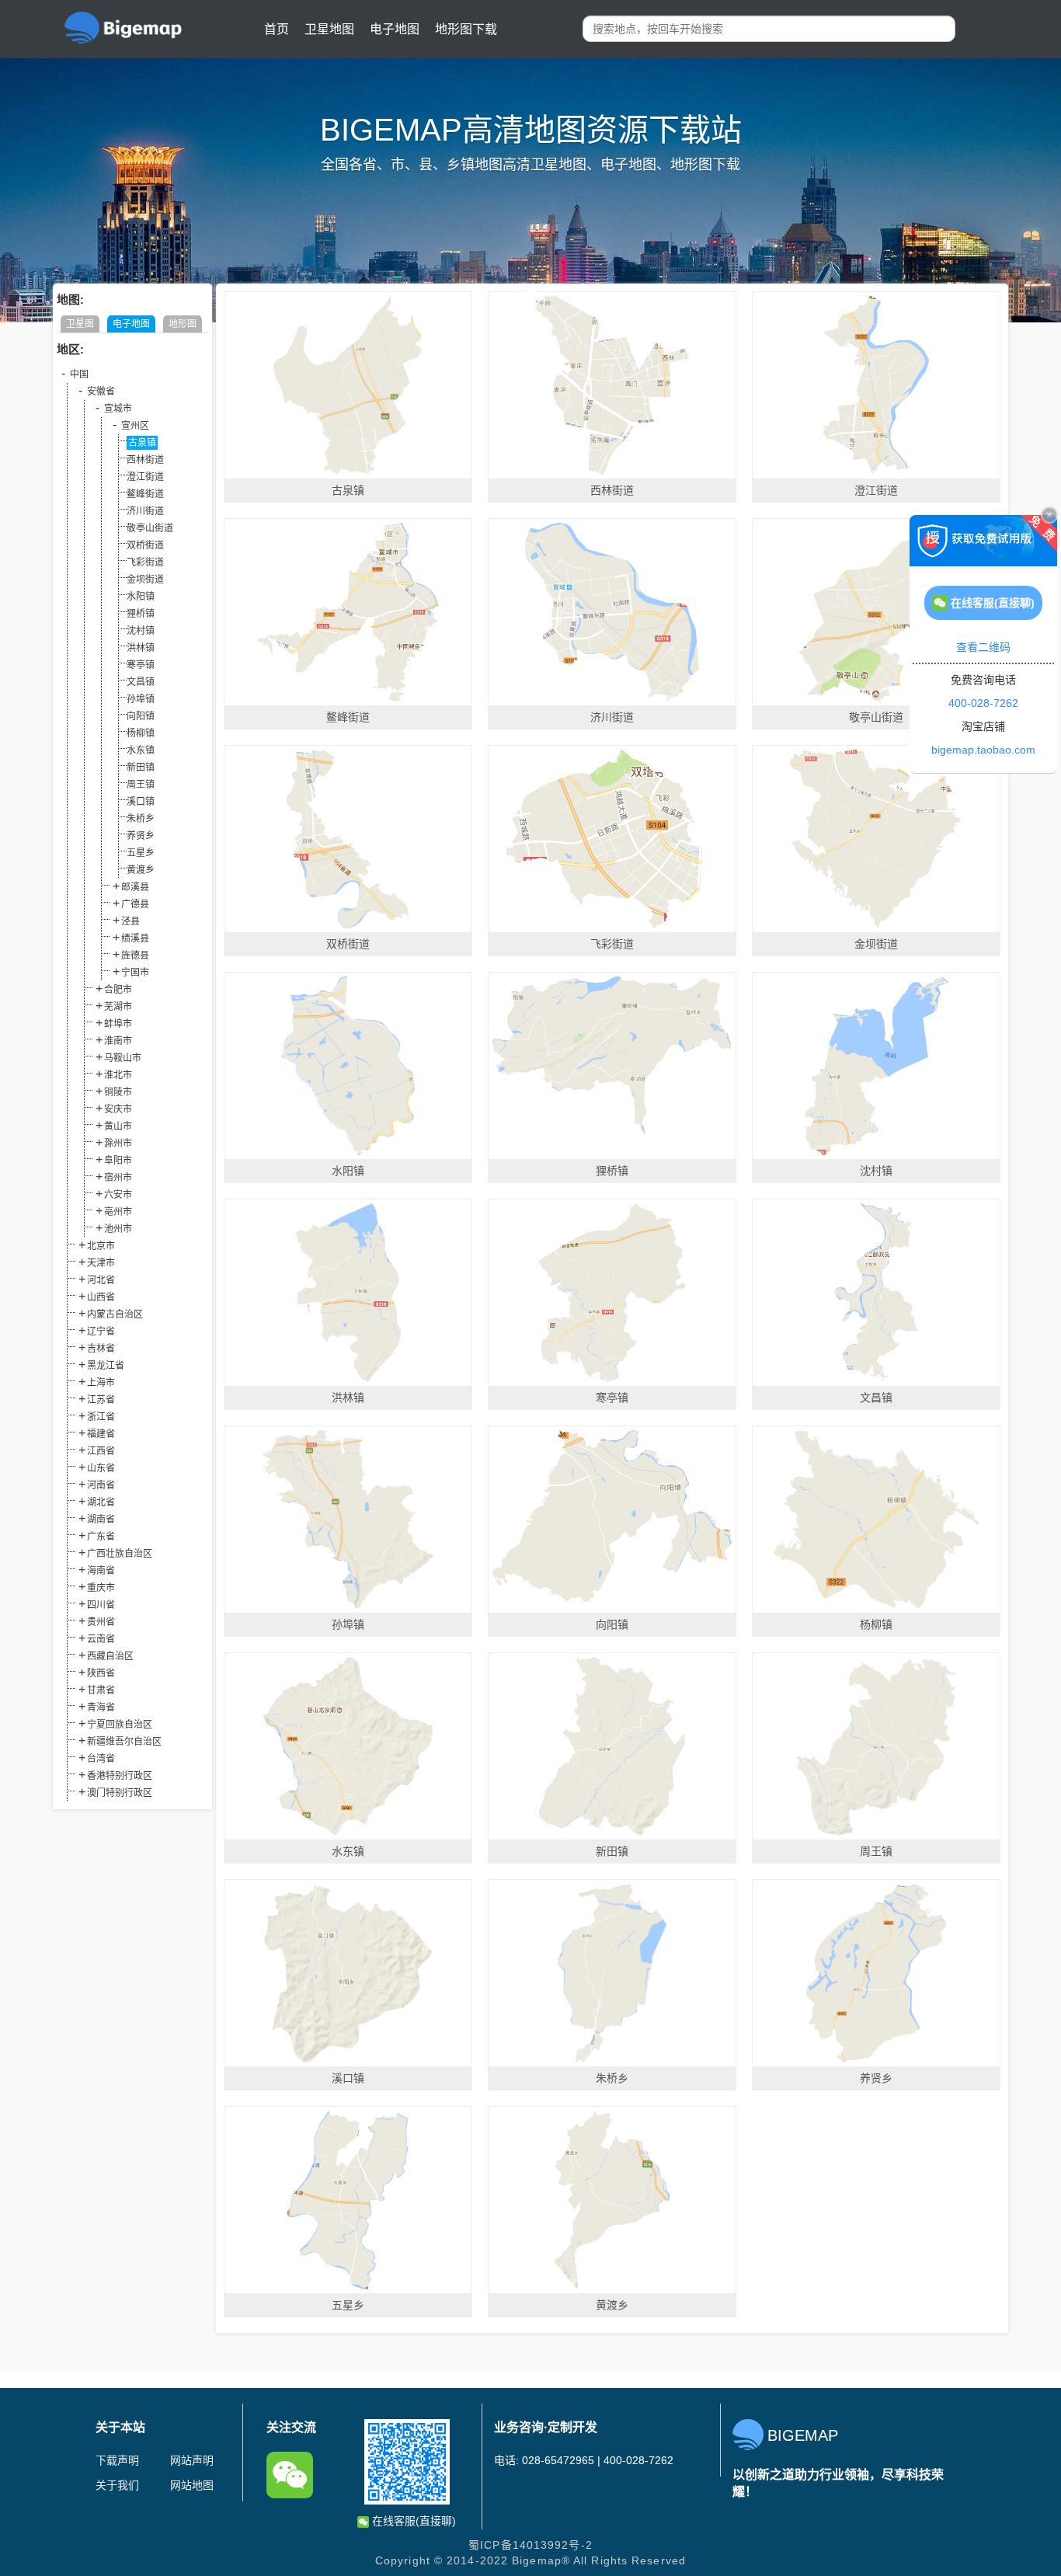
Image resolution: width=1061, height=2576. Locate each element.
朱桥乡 (141, 819)
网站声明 (192, 2460)
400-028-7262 (983, 703)
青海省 (101, 1707)
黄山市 (118, 1126)
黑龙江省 (106, 1366)
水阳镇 (141, 597)
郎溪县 (135, 887)
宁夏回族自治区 (120, 1725)
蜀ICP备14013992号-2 (530, 2545)
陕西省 (101, 1673)
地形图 (183, 324)
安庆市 (118, 1109)
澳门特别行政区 (120, 1793)
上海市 (101, 1383)
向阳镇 (141, 716)
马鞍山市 (123, 1058)
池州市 (118, 1229)
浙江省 (101, 1417)
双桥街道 (145, 545)
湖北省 (101, 1502)
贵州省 (101, 1622)
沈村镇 (141, 631)
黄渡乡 (141, 870)
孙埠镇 (141, 699)
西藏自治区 (110, 1656)
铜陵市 (118, 1092)
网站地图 (192, 2485)
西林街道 (145, 460)
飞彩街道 (145, 562)
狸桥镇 (141, 614)
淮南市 (118, 1041)
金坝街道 (145, 580)
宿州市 (118, 1178)
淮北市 (118, 1075)
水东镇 (141, 750)
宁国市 (135, 973)
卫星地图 (329, 29)
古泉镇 (142, 443)
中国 (79, 374)
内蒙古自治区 (115, 1314)
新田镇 (141, 768)
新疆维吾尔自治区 (124, 1742)
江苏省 (101, 1400)
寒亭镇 (141, 665)
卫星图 (80, 324)
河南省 (101, 1485)
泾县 (130, 921)
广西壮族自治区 (120, 1554)
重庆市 (101, 1588)
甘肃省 (101, 1690)
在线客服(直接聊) (412, 2521)
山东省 (101, 1468)
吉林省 (101, 1349)
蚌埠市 (118, 1024)
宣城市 (118, 409)
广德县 (135, 904)
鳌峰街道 (145, 494)
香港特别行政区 (120, 1776)
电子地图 (395, 29)
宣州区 (135, 426)
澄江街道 (145, 477)
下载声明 (117, 2460)
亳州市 (118, 1212)
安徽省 (101, 392)
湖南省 (101, 1519)
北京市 (101, 1246)
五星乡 (141, 853)
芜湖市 (118, 1007)
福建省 (101, 1434)
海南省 (101, 1571)
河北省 (101, 1280)
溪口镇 (141, 802)
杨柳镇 (141, 733)
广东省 (101, 1537)
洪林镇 (141, 648)
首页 (277, 29)
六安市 (118, 1195)
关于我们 (117, 2485)
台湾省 (101, 1759)
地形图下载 (466, 29)
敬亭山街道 (150, 528)
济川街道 (145, 511)
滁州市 (118, 1144)
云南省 (101, 1639)
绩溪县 (135, 938)
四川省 (101, 1605)
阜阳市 (118, 1161)
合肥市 (118, 990)
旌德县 (135, 956)
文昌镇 (141, 682)
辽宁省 (101, 1332)
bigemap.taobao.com (983, 750)
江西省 (101, 1451)
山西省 (101, 1297)
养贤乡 (141, 836)
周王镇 (141, 785)
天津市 (101, 1263)
